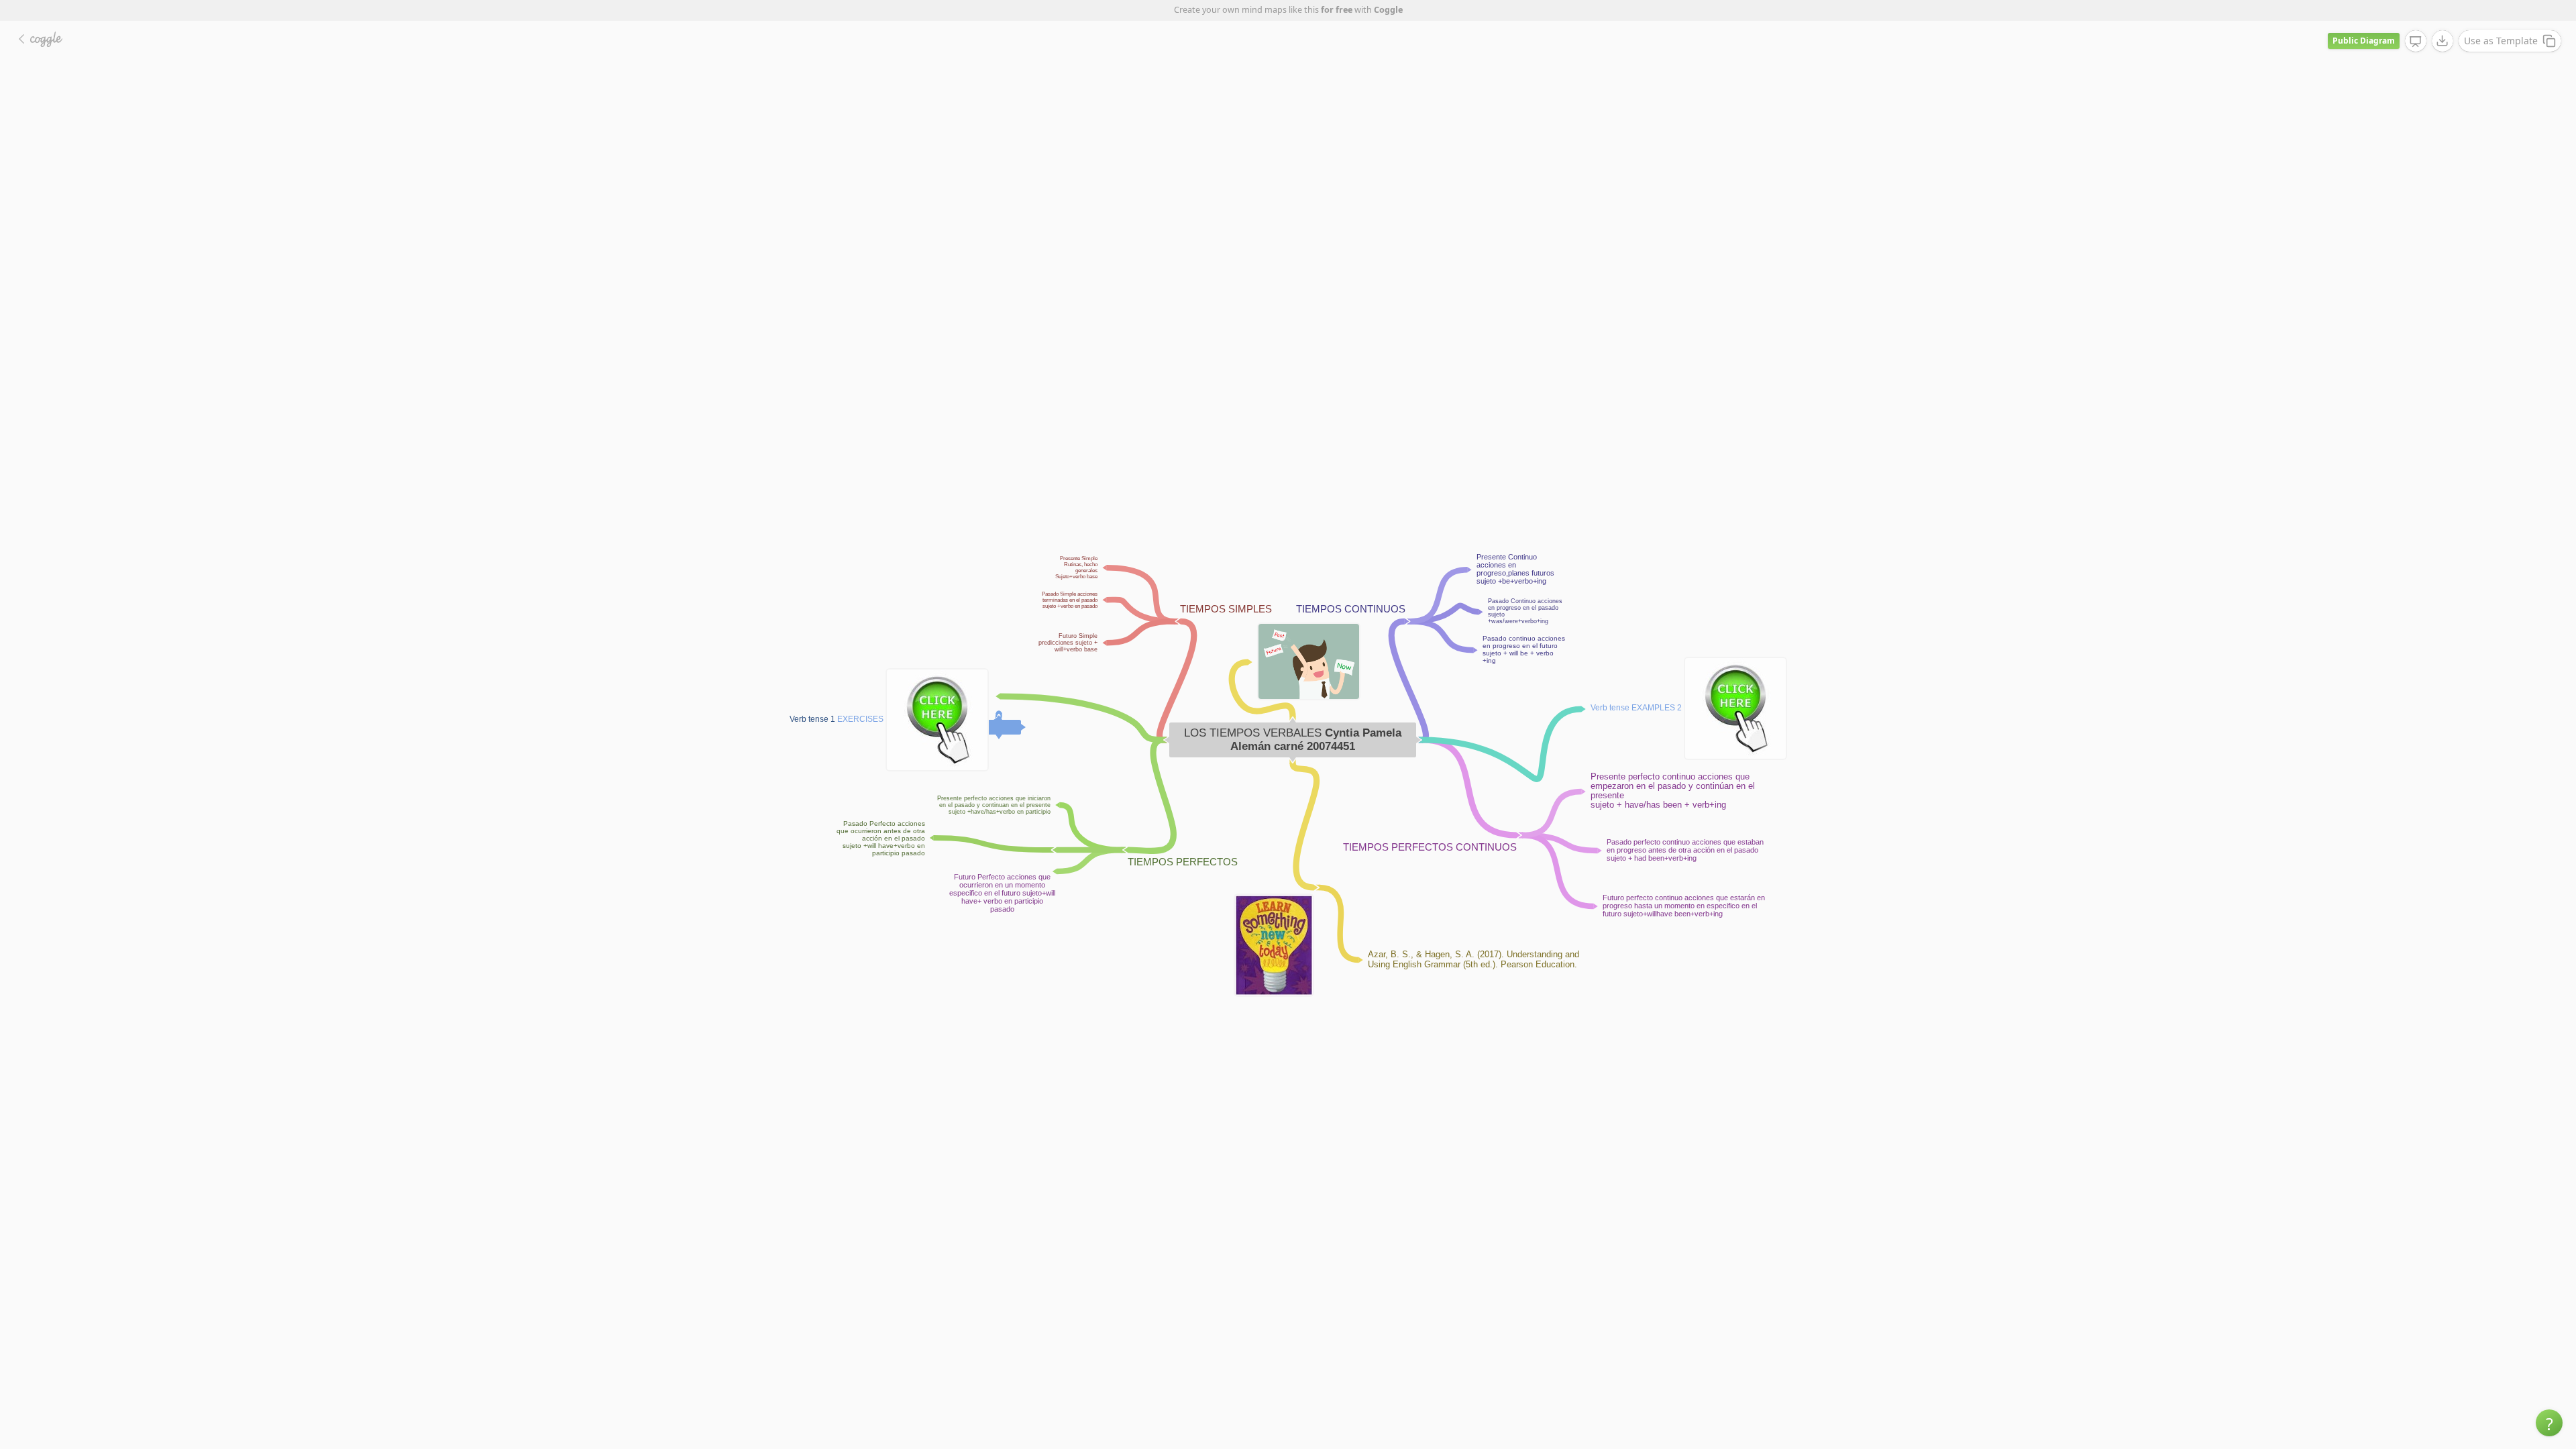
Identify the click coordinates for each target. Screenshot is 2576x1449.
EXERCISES (860, 719)
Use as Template (2501, 41)
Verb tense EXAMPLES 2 (1636, 708)
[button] (2549, 1423)
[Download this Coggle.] (2443, 41)
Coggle (1388, 10)
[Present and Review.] (2416, 42)
